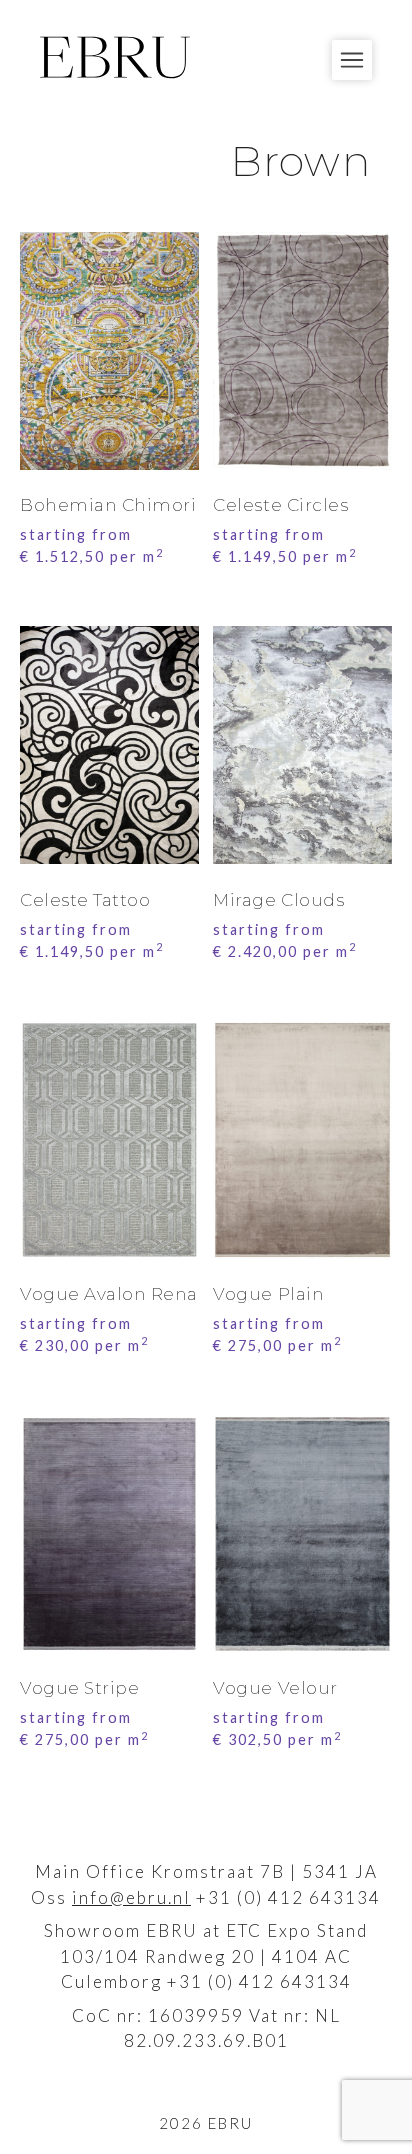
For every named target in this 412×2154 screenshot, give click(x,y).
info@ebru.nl (131, 1897)
